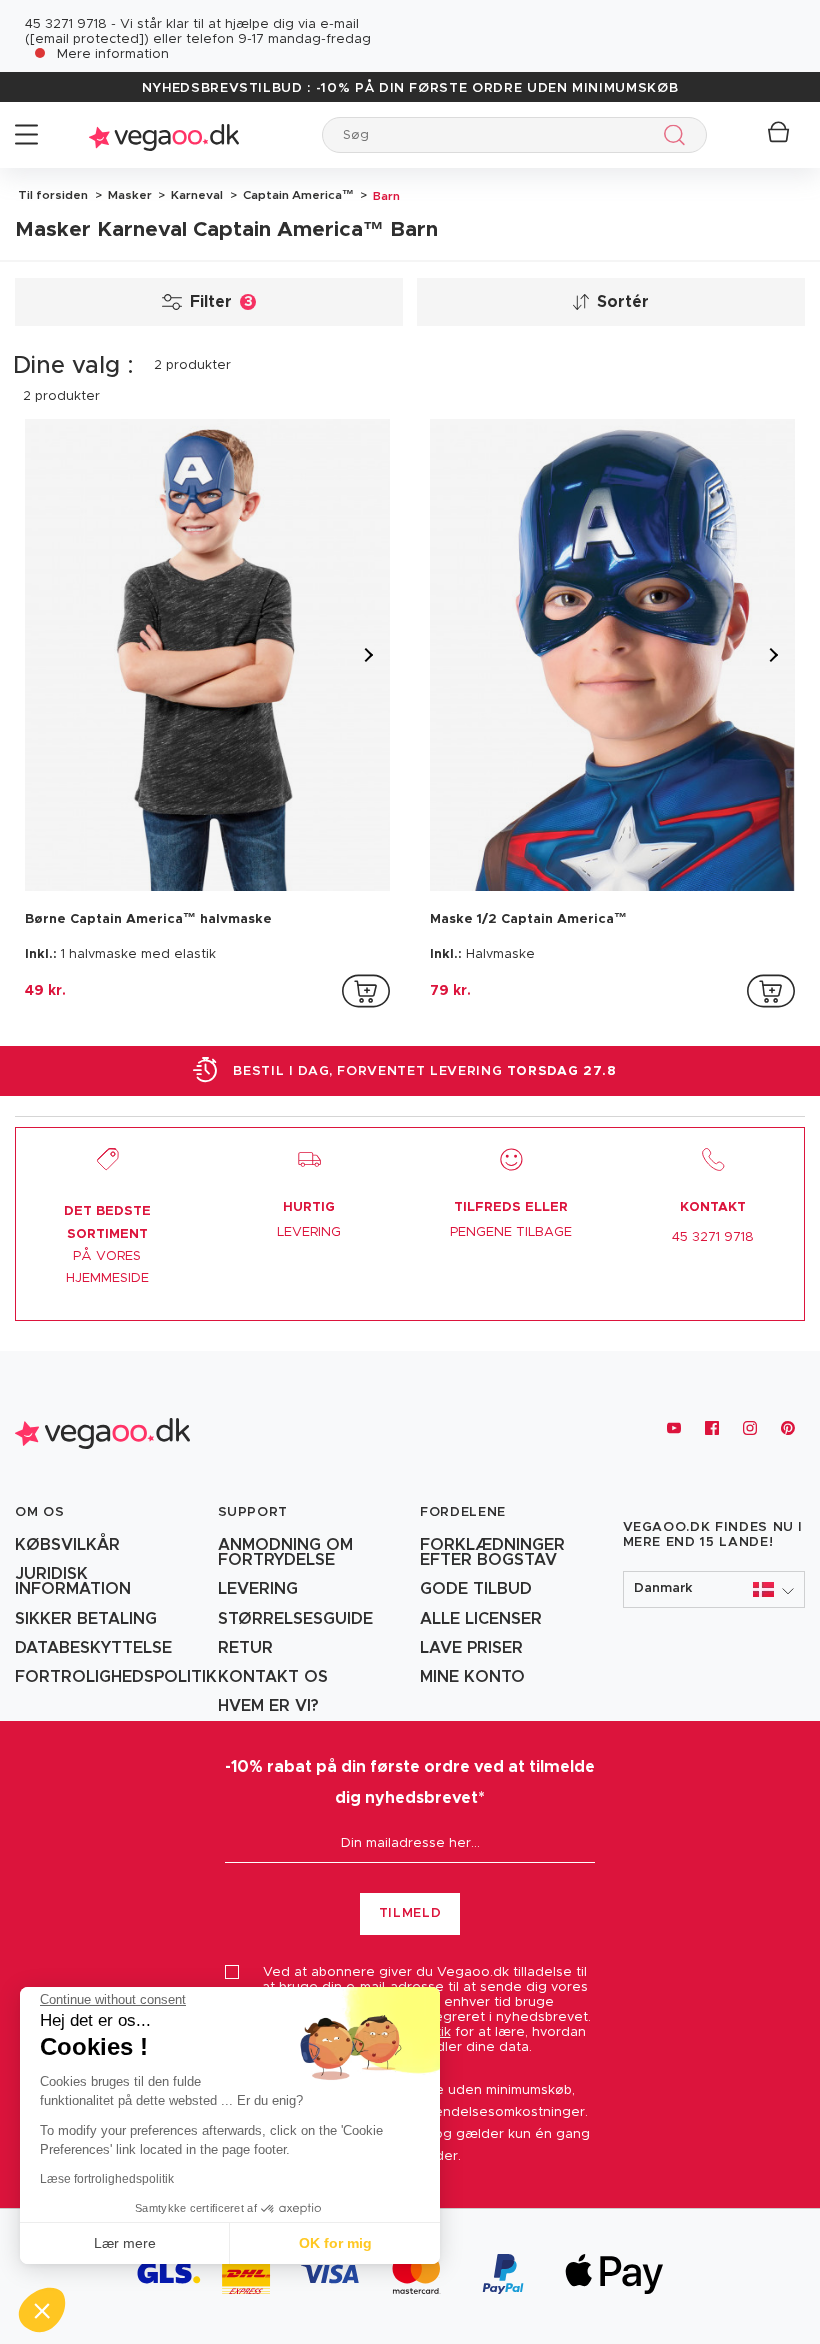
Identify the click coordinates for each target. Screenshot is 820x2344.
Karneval (195, 195)
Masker (128, 195)
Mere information (113, 54)
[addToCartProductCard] (366, 991)
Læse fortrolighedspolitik (107, 2179)
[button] (714, 1589)
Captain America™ (297, 195)
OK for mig (335, 2243)
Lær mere (125, 2243)
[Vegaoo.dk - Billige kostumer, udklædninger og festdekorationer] (164, 134)
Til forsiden (53, 195)
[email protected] (87, 39)
